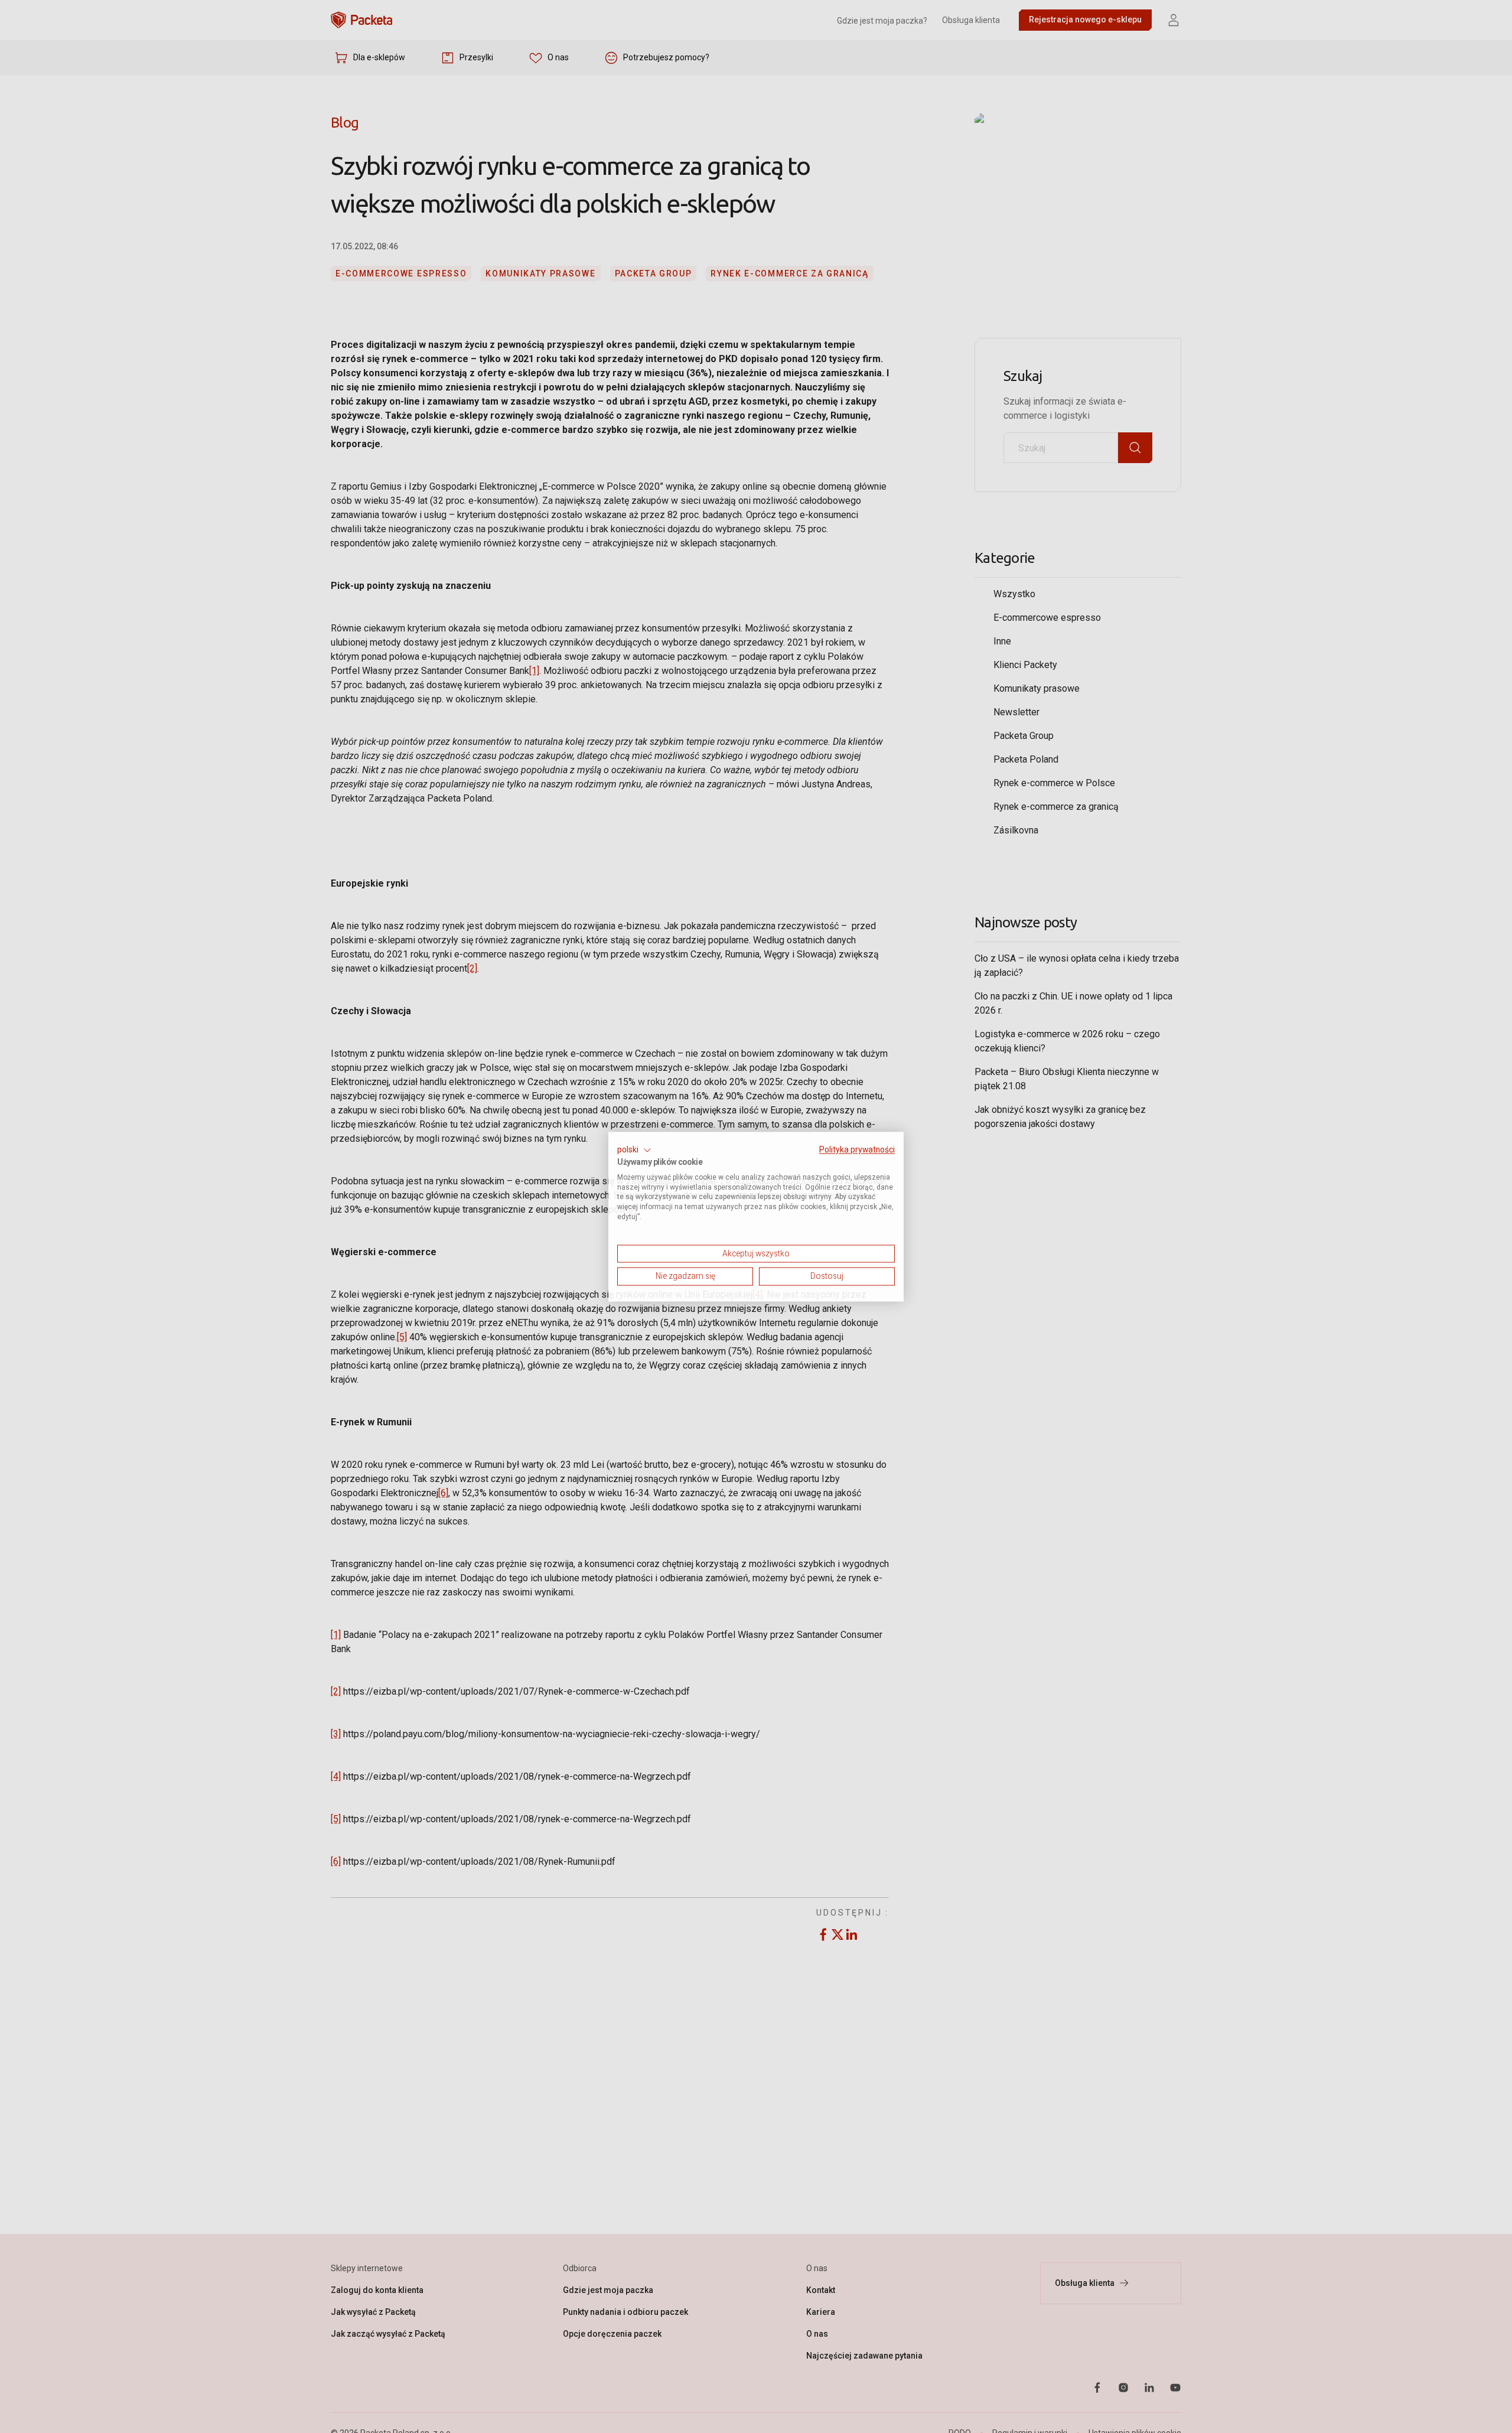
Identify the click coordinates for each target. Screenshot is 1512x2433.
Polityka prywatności (857, 1149)
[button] (634, 1150)
